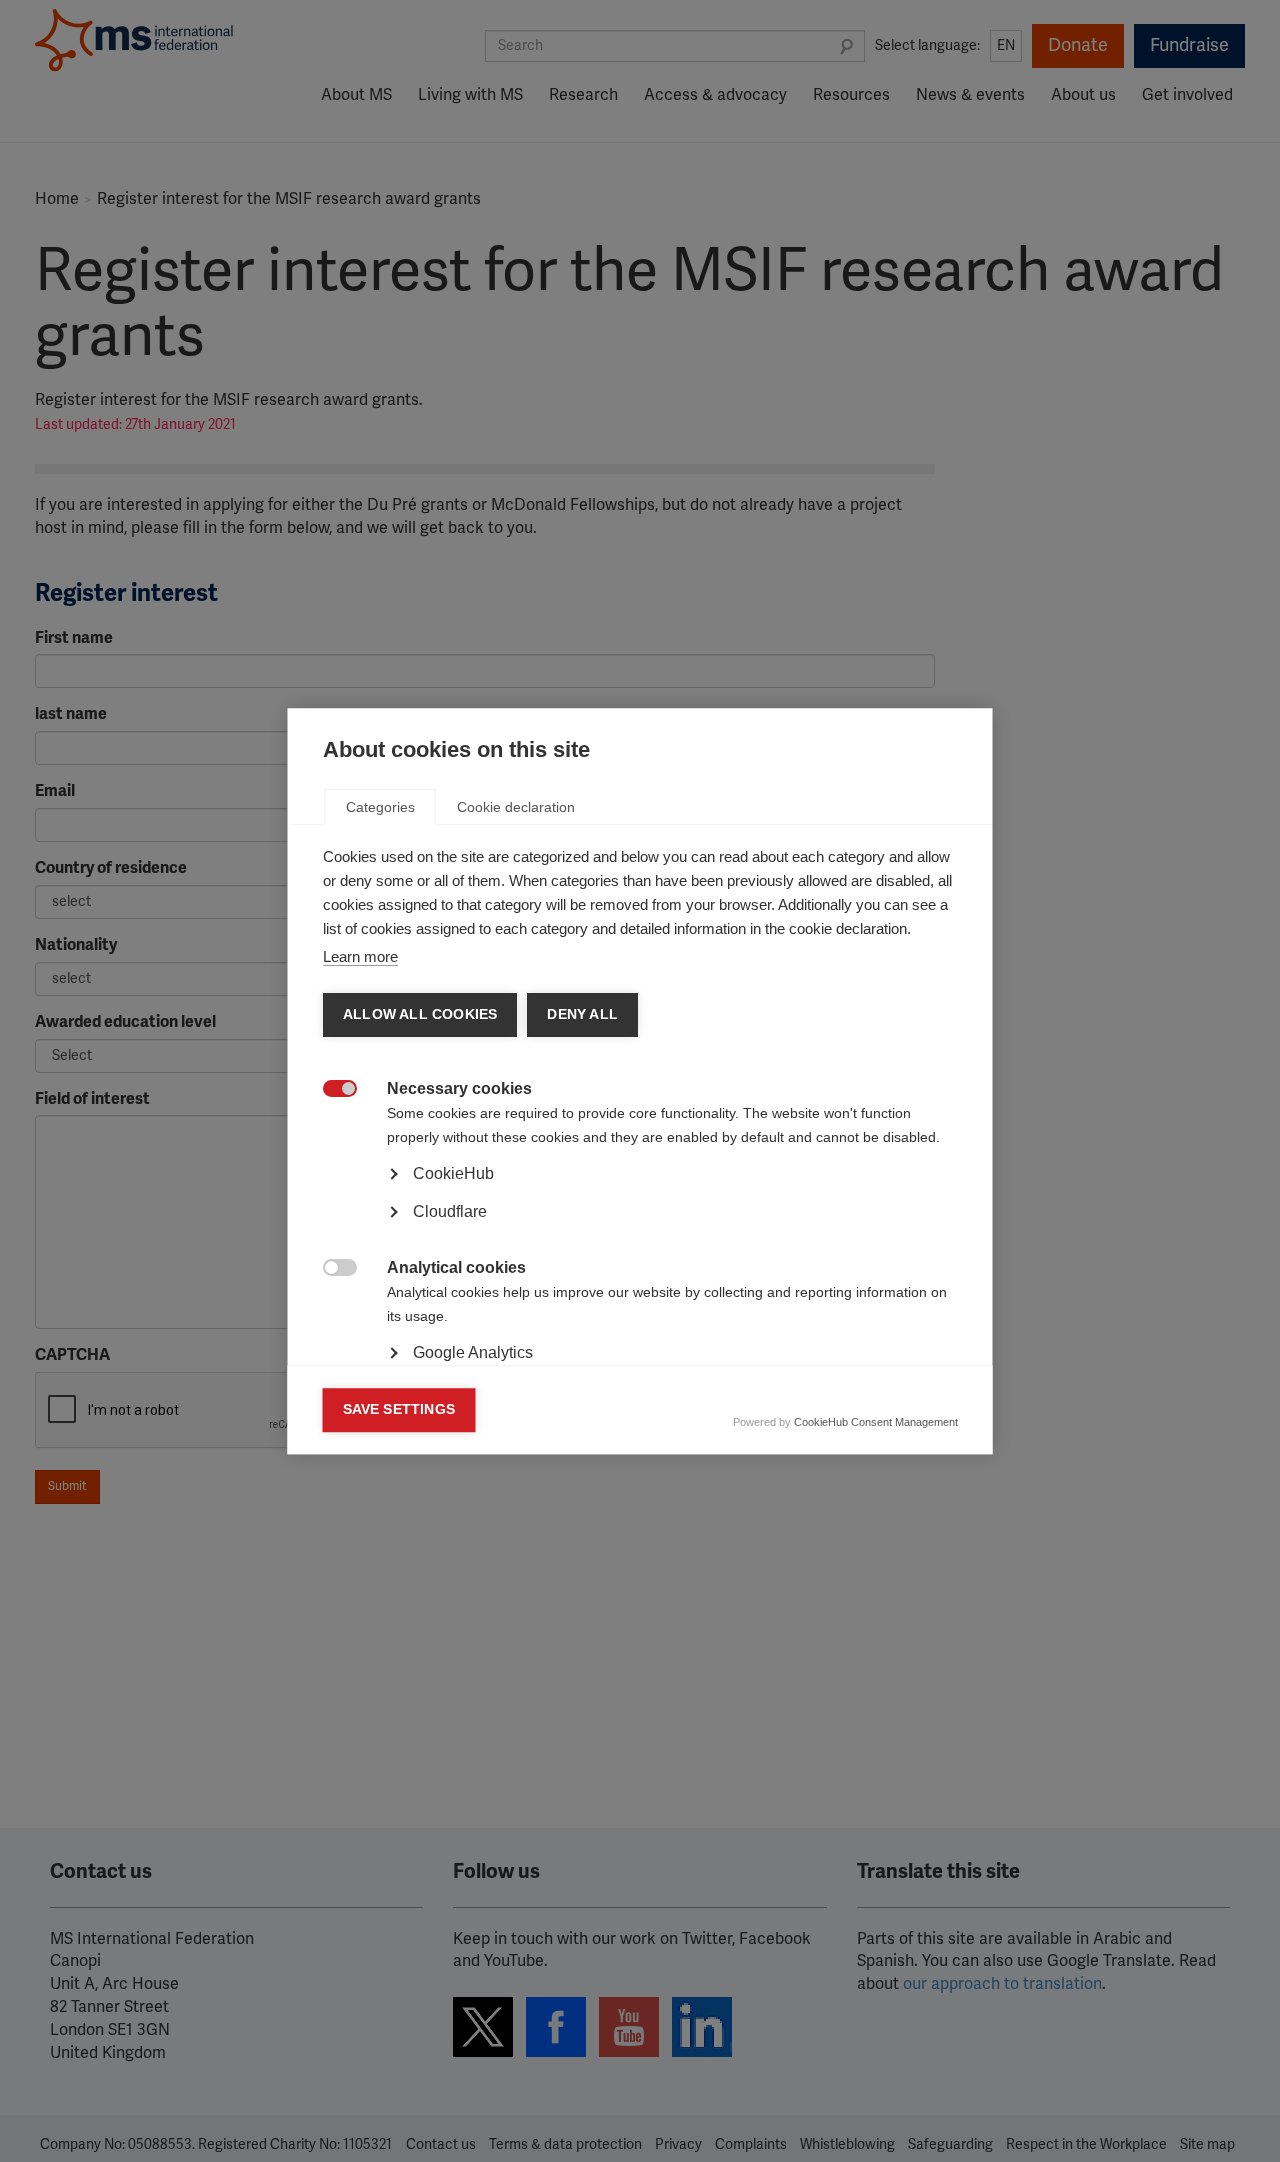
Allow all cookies (420, 1014)
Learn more (360, 956)
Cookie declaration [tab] (516, 807)
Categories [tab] (380, 807)
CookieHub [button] (453, 1173)
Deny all (582, 1014)
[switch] (329, 1090)
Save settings (399, 1409)
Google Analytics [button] (473, 1352)
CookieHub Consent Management (876, 1422)
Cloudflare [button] (450, 1211)
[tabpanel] (640, 1229)
